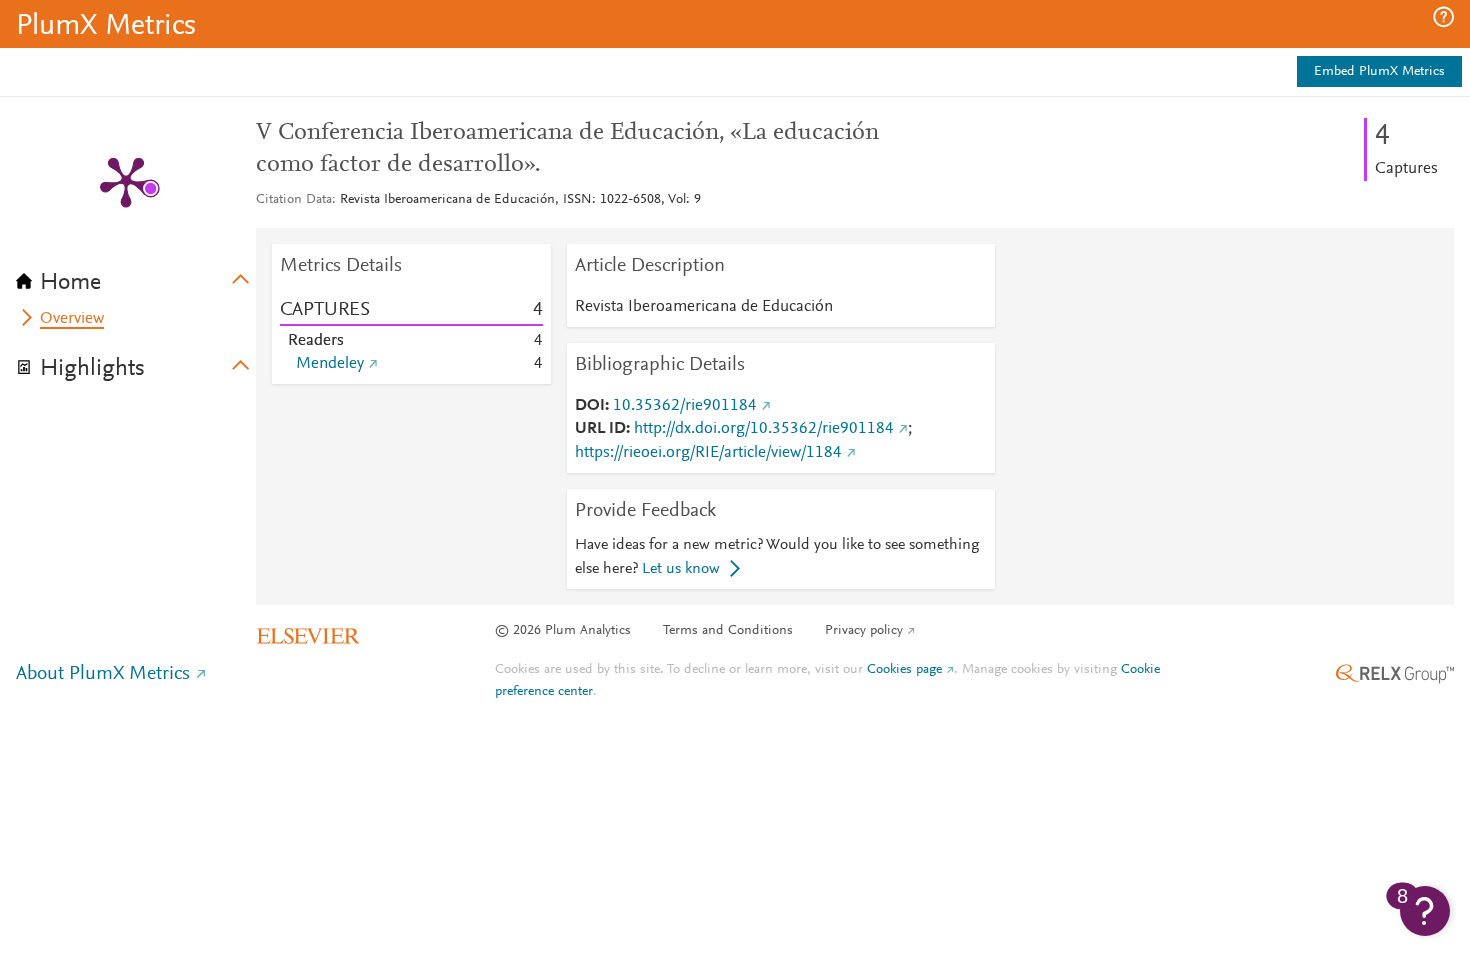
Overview (72, 319)
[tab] (136, 276)
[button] (1443, 17)
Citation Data (294, 200)
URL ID (600, 429)
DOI (590, 406)
